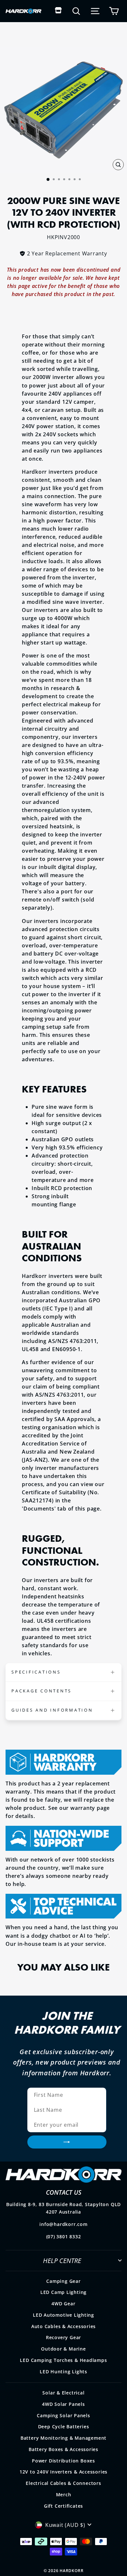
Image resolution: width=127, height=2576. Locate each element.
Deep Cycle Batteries (64, 2427)
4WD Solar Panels (63, 2404)
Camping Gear (63, 2281)
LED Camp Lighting (63, 2292)
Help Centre (62, 2260)
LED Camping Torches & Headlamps (63, 2360)
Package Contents (42, 1691)
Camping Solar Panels (63, 2415)
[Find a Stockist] (58, 11)
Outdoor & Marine (63, 2349)
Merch (64, 2495)
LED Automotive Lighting (63, 2315)
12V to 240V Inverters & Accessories (63, 2472)
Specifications (36, 1672)
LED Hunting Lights (63, 2372)
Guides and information (52, 1710)
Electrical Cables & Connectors (63, 2483)
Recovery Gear (63, 2337)
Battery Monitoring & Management (63, 2438)
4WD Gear (63, 2304)
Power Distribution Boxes (63, 2461)
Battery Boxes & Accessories (63, 2449)
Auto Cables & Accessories (64, 2326)
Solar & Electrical (63, 2393)
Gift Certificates (63, 2506)
